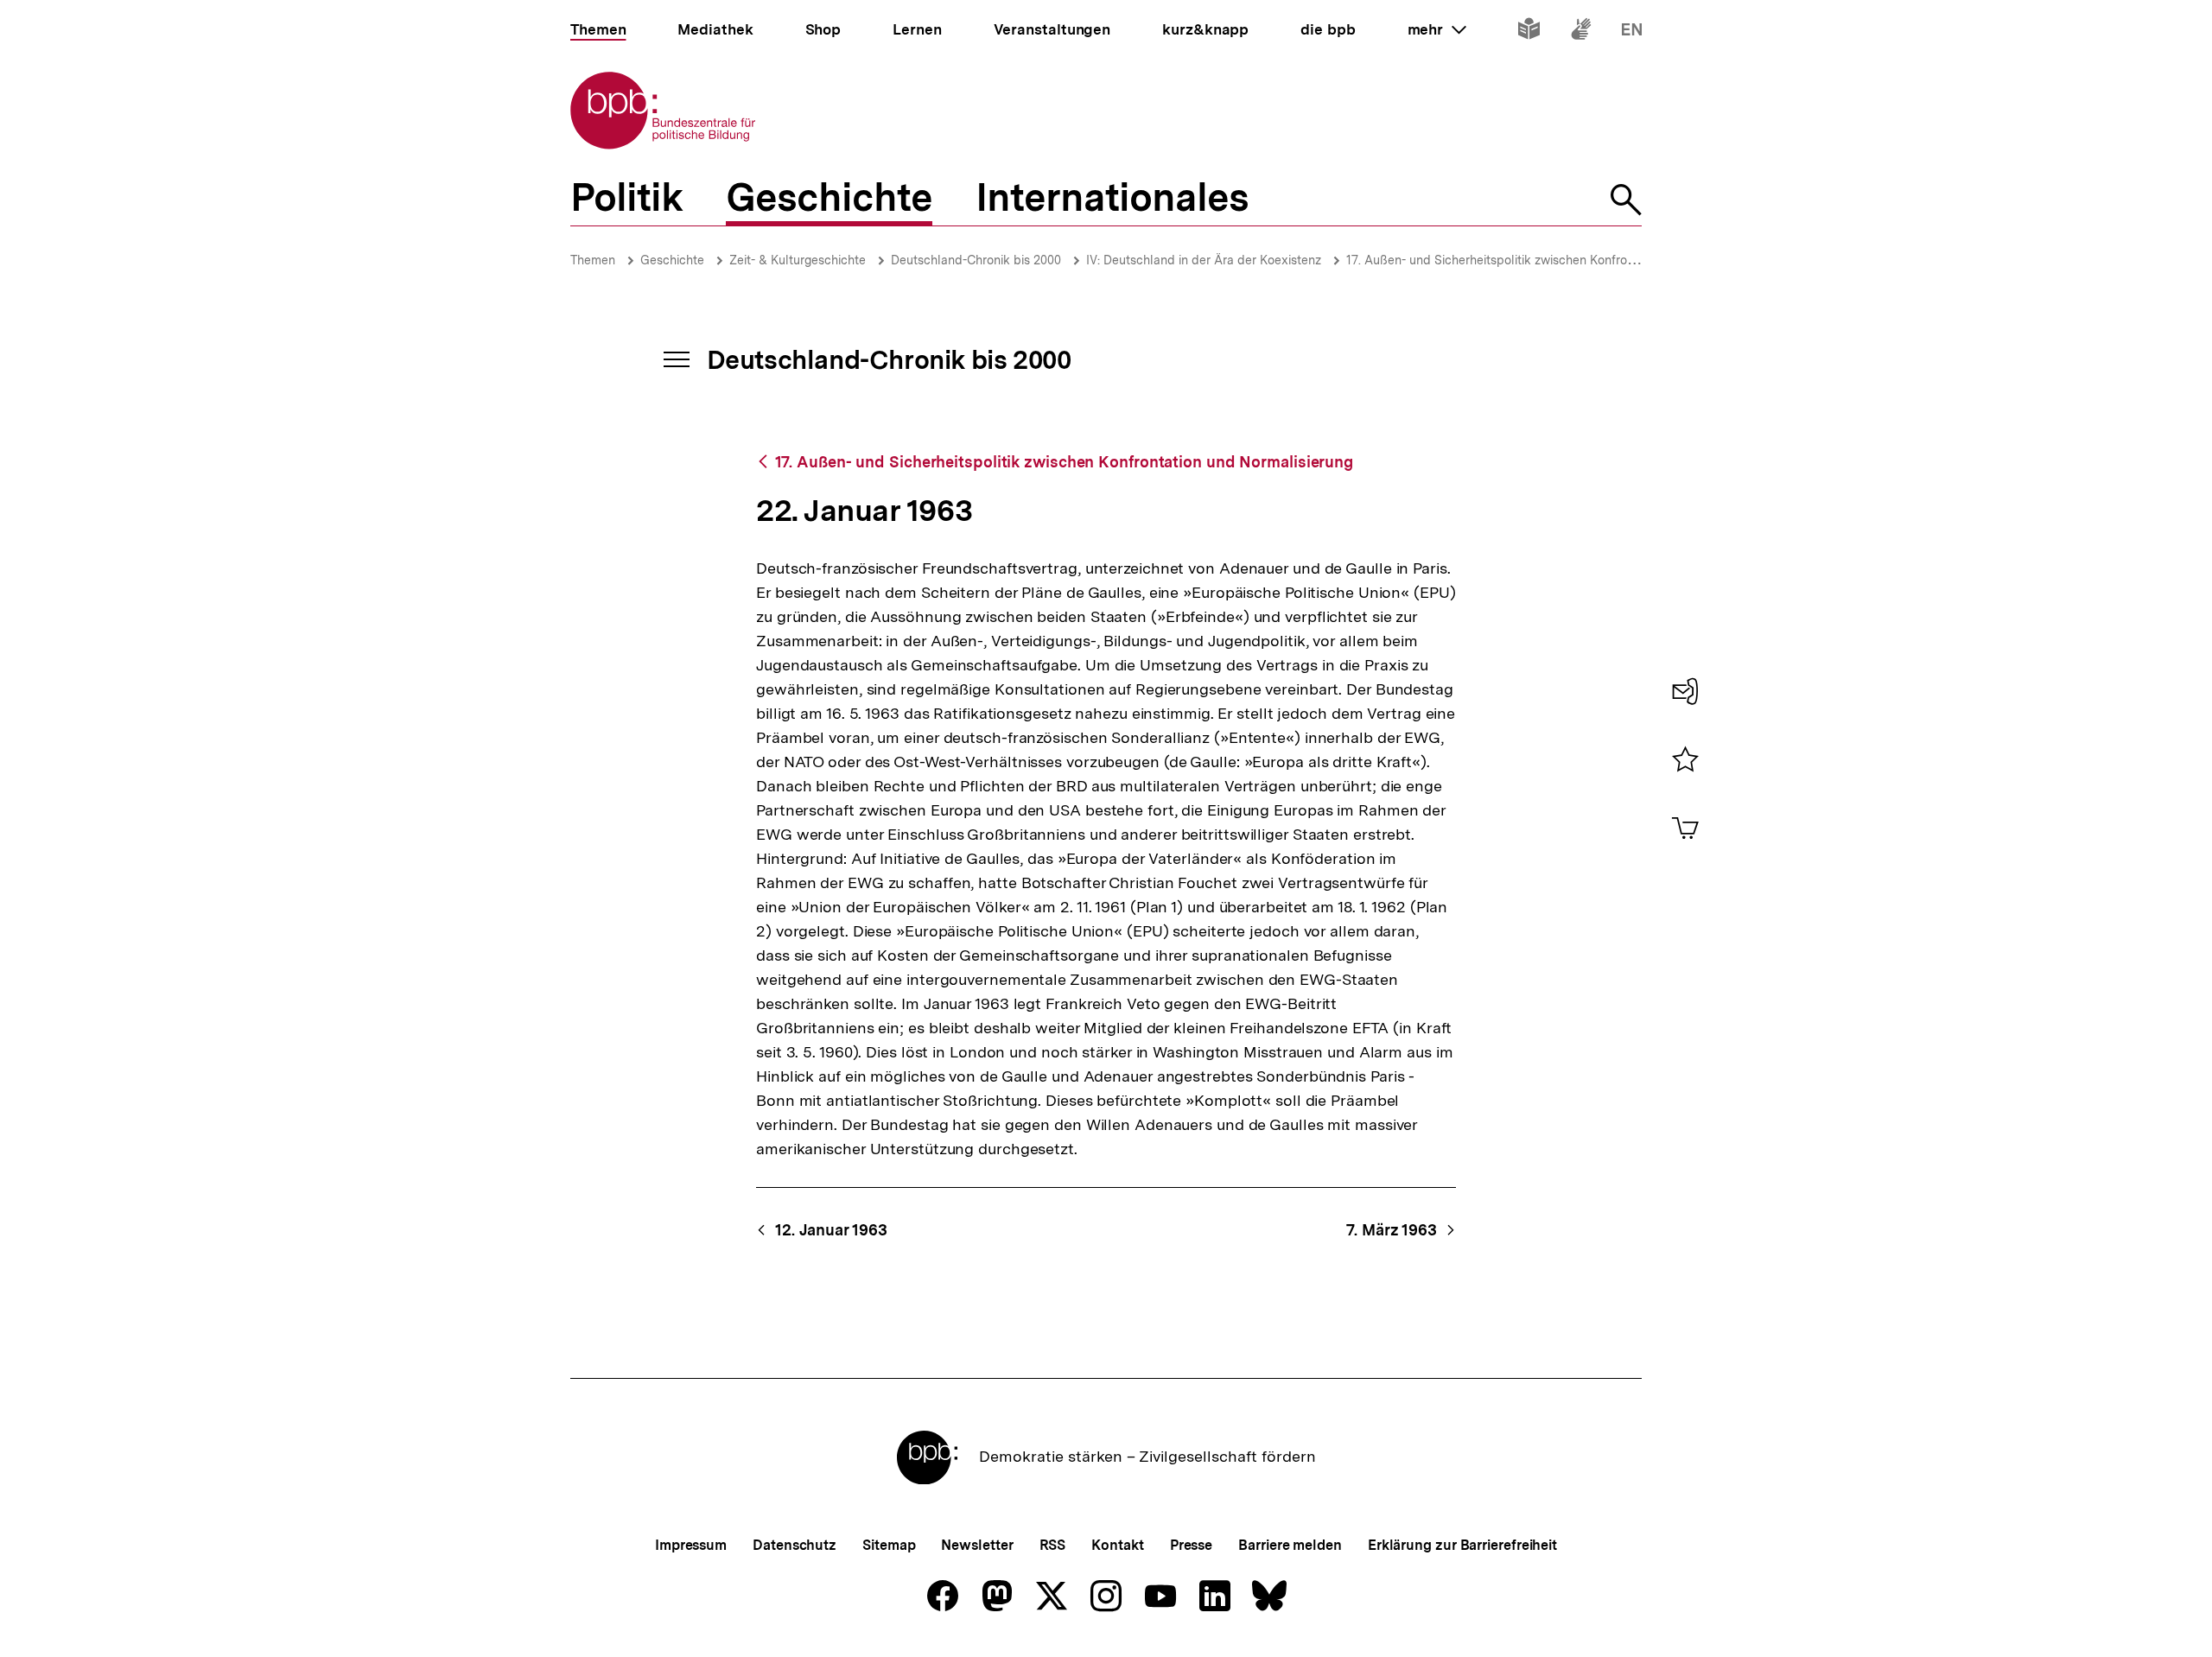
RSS (1053, 1545)
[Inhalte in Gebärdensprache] (1581, 32)
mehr (1437, 29)
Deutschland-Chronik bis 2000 (976, 260)
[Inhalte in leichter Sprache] (1529, 32)
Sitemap (889, 1545)
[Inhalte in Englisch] (1632, 32)
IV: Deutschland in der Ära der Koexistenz (1204, 260)
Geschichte (672, 260)
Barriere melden (1290, 1545)
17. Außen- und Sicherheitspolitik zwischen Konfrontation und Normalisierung (1562, 260)
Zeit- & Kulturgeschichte (798, 260)
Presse (1191, 1545)
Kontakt (1117, 1545)
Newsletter (977, 1545)
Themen (593, 260)
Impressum (691, 1545)
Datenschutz (795, 1545)
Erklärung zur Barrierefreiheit (1462, 1545)
